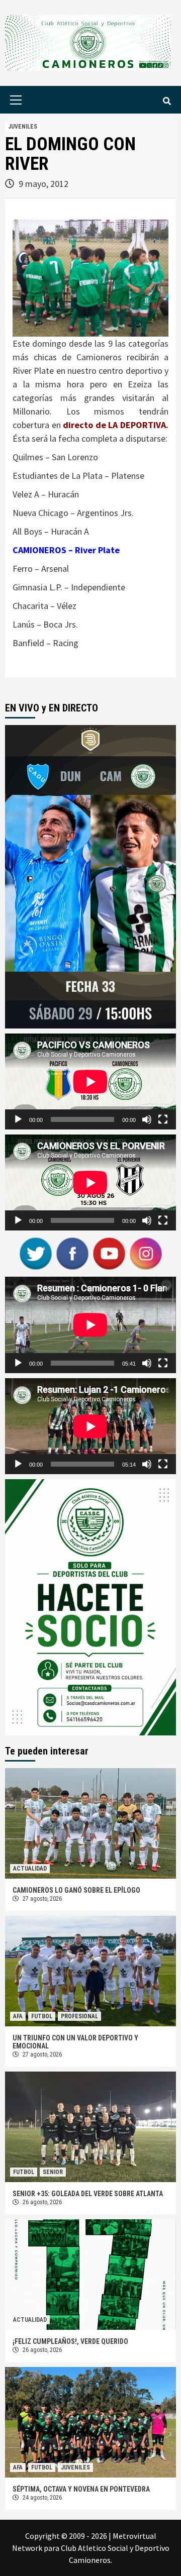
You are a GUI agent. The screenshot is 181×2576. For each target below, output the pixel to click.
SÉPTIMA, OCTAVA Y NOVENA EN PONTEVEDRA (81, 2489)
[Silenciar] (147, 1119)
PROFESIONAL (79, 2016)
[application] (90, 1081)
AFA (18, 2016)
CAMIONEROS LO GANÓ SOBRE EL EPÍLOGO (76, 1890)
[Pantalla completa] (163, 1119)
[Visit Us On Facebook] (72, 1253)
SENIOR (53, 2172)
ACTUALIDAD (30, 1869)
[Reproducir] (18, 1119)
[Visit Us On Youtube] (109, 1253)
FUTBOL (42, 2016)
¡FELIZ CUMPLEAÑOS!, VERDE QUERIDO (70, 2341)
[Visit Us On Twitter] (35, 1253)
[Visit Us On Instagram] (146, 1253)
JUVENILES (23, 127)
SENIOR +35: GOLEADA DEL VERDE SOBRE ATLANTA (88, 2194)
